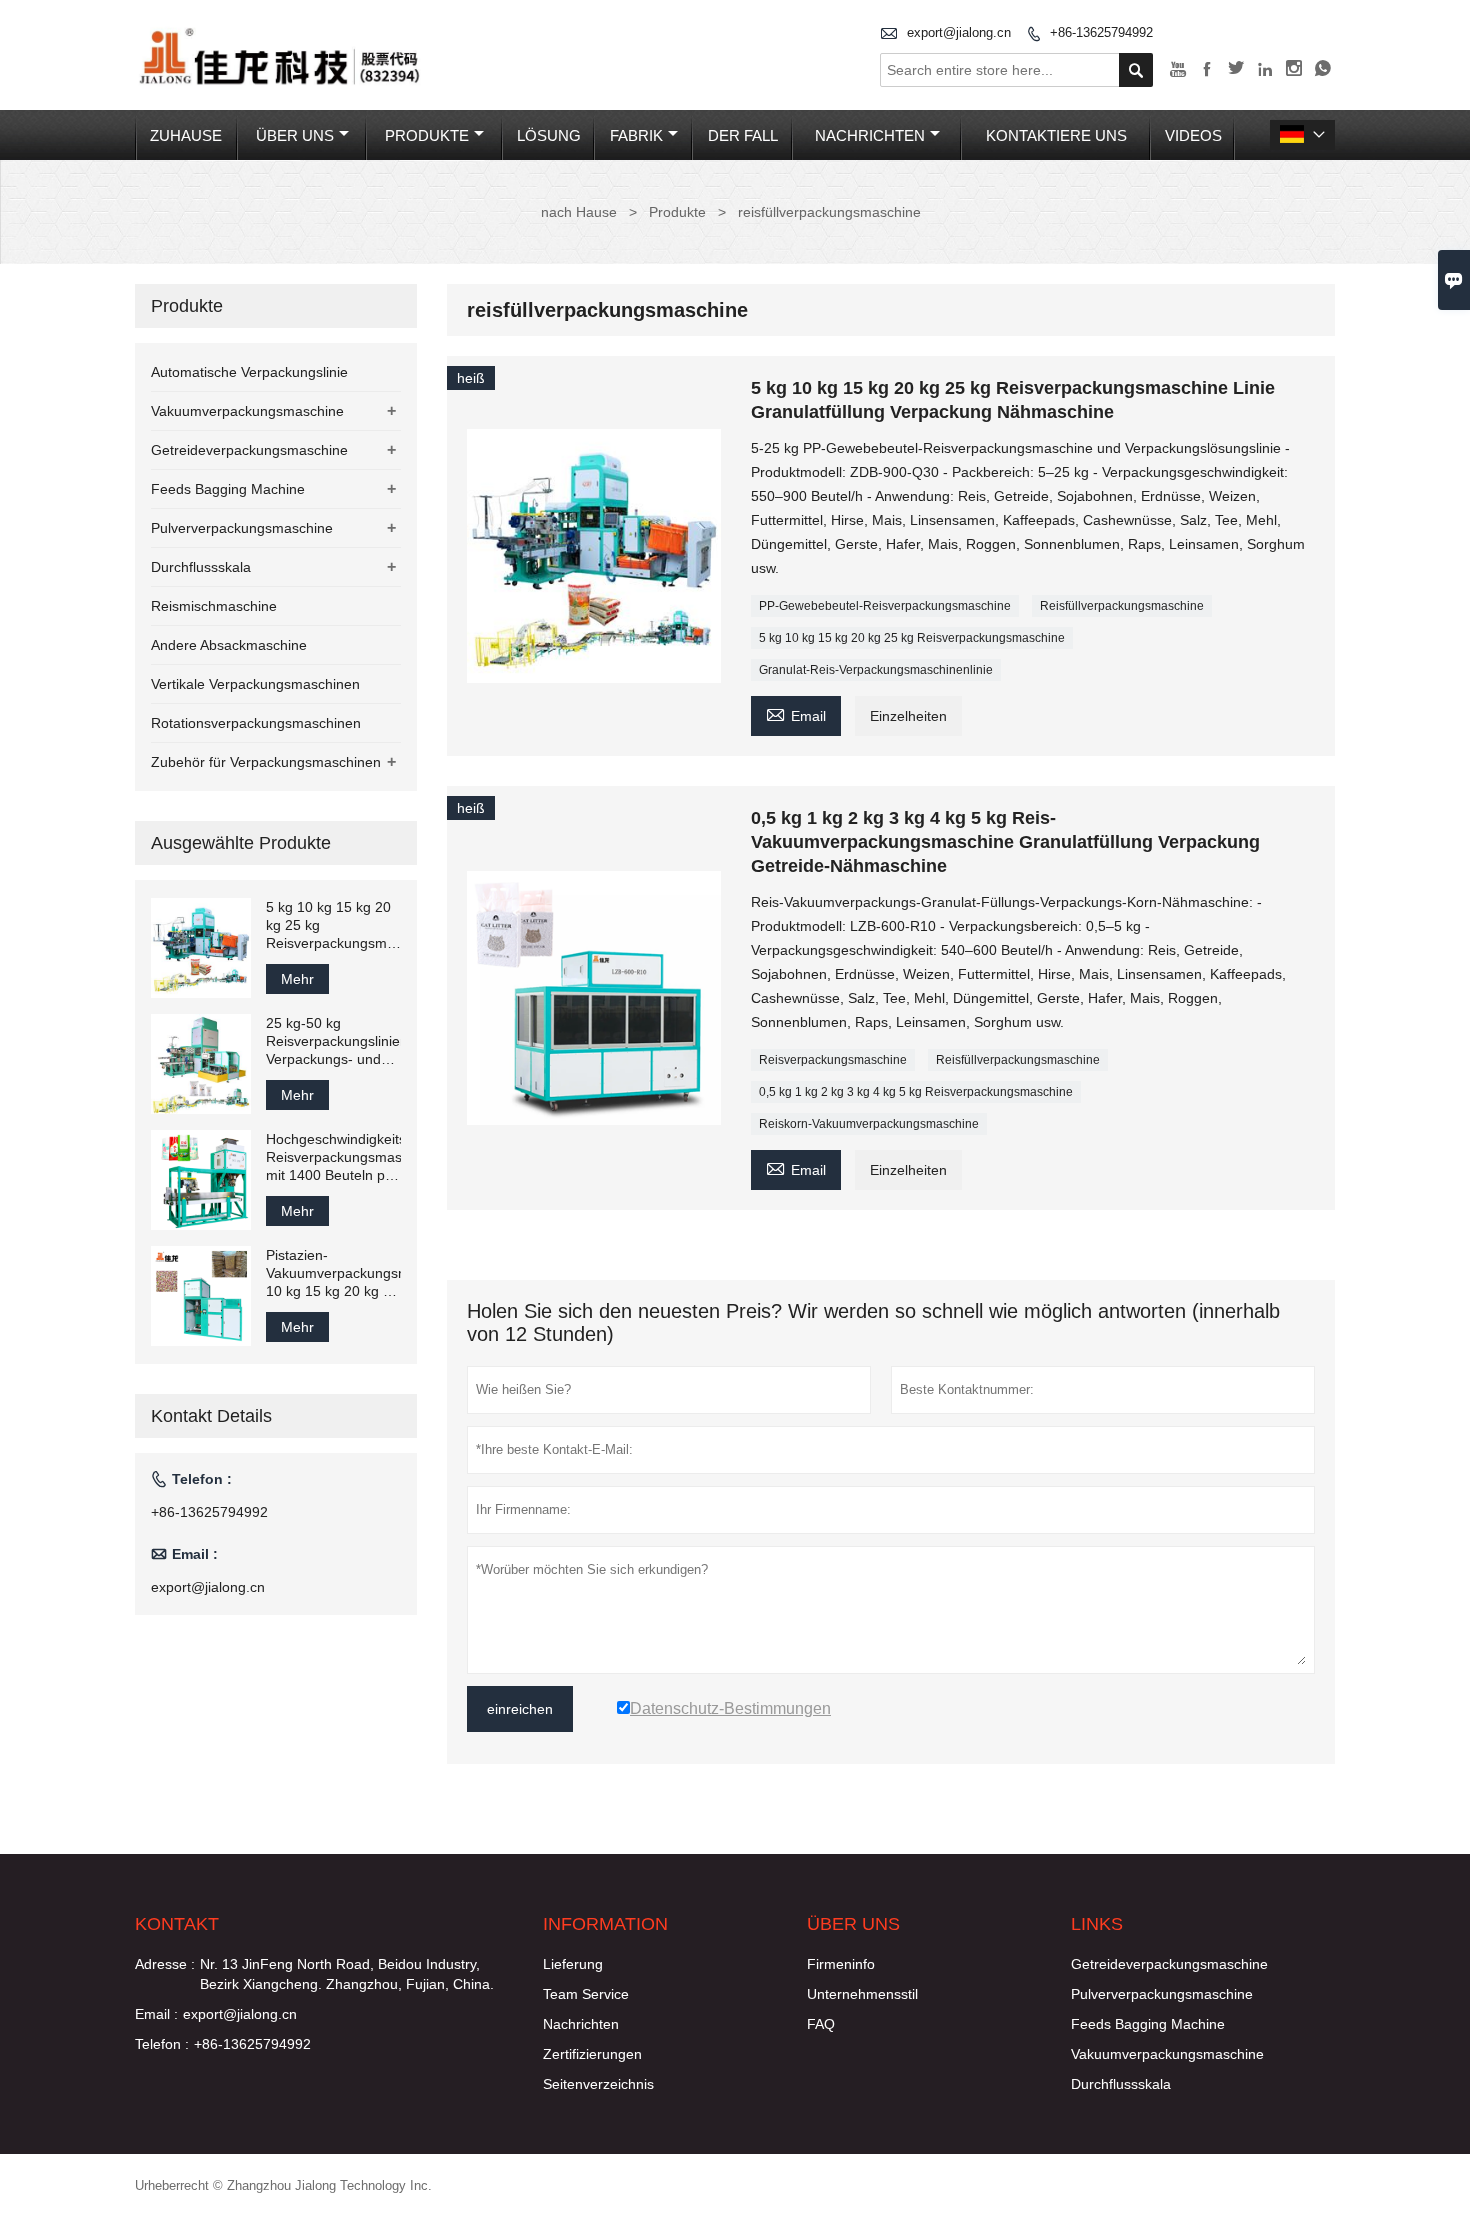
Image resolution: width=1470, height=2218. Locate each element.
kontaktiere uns (1056, 135)
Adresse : (165, 1964)
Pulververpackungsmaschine (242, 528)
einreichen (520, 1709)
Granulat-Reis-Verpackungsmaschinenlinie (876, 670)
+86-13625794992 (1101, 32)
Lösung (549, 135)
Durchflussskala (201, 567)
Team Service (586, 1994)
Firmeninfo (841, 1964)
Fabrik (636, 135)
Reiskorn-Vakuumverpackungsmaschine (869, 1124)
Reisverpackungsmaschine (833, 1060)
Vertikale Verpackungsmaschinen (255, 684)
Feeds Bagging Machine (228, 489)
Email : (156, 2014)
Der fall (743, 135)
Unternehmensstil (862, 1994)
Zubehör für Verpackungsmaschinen (266, 762)
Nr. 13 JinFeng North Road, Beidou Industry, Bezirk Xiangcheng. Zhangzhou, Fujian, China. (347, 1974)
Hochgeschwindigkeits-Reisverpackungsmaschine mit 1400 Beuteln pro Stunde (333, 1157)
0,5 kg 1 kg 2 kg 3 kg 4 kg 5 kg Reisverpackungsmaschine (916, 1092)
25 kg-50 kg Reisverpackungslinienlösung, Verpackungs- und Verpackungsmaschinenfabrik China (333, 1041)
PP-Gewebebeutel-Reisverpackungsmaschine (885, 606)
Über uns (295, 135)
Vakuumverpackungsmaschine (247, 411)
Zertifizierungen (592, 2054)
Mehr (297, 979)
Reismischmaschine (214, 606)
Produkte (427, 135)
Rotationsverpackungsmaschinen (256, 723)
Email (796, 713)
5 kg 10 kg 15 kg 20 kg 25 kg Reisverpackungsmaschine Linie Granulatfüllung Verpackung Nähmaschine (333, 925)
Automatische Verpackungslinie (249, 372)
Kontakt (177, 1924)
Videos (1193, 135)
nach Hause (579, 212)
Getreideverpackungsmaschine (249, 450)
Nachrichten (870, 135)
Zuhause (186, 135)
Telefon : (162, 2044)
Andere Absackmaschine (229, 645)
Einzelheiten (908, 716)
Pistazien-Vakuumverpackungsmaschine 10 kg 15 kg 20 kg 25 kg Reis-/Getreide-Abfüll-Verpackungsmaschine (333, 1273)
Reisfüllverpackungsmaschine (1122, 606)
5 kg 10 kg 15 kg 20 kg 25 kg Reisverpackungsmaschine (912, 638)
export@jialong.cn (959, 32)
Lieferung (573, 1964)
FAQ (821, 2024)
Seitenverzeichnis (598, 2084)
